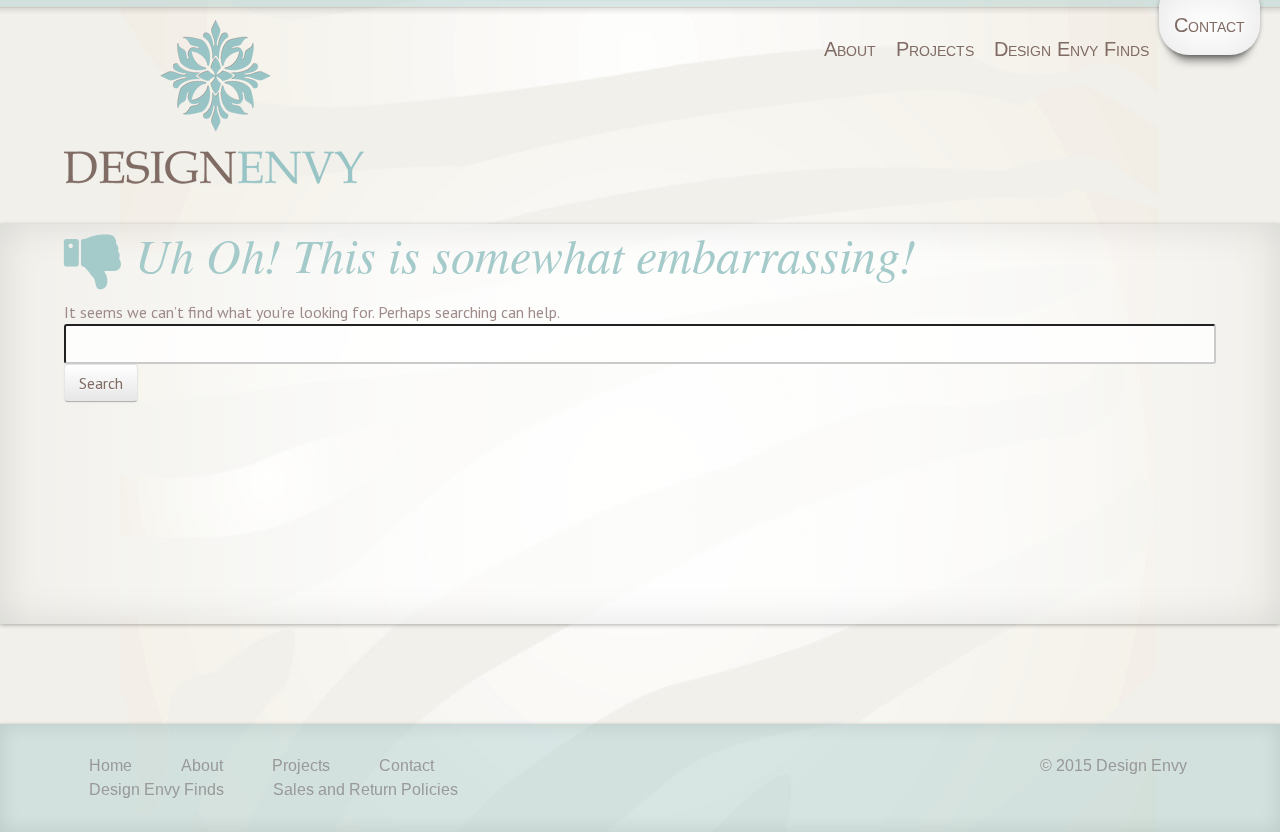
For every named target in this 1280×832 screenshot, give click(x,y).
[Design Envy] (214, 141)
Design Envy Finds (1071, 49)
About (850, 49)
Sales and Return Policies (365, 789)
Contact (1209, 25)
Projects (935, 49)
